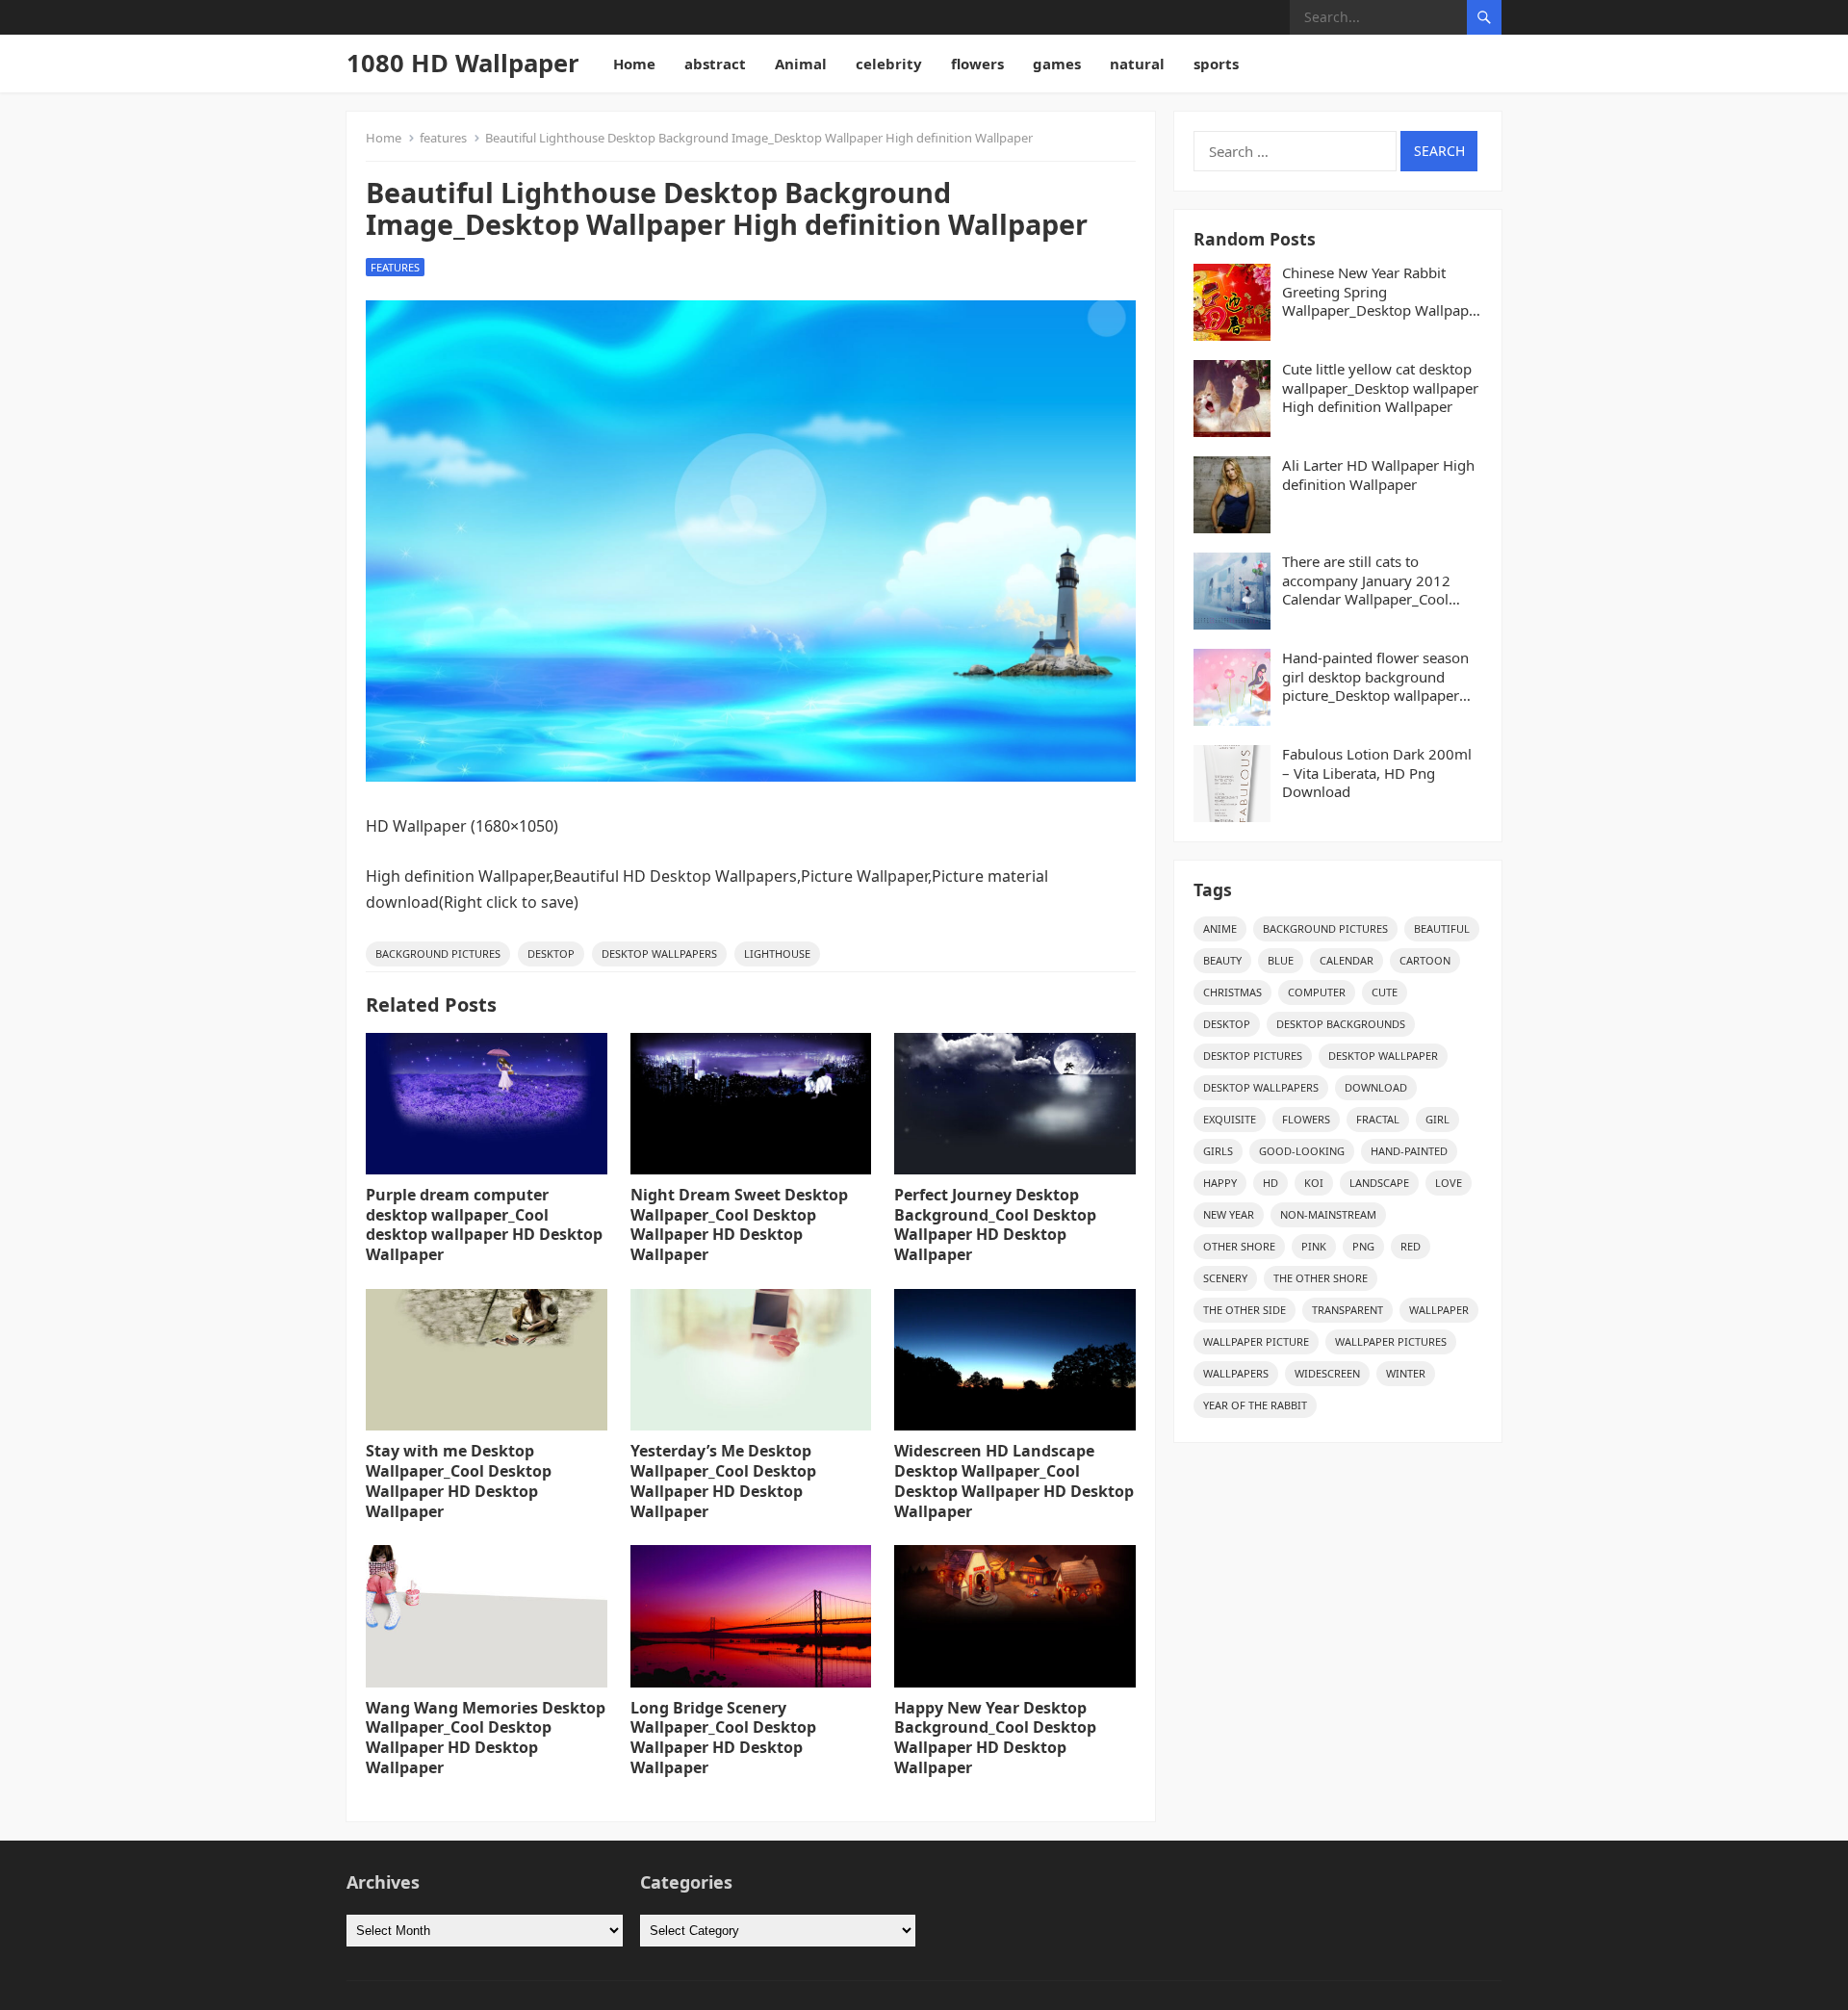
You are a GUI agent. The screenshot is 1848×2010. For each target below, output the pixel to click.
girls (1218, 1151)
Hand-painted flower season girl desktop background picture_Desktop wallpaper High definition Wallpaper (1375, 677)
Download (1376, 1087)
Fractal (1378, 1119)
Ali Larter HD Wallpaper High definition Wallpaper (1378, 475)
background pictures (438, 953)
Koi (1314, 1183)
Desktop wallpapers (659, 953)
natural (1137, 64)
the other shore (1321, 1278)
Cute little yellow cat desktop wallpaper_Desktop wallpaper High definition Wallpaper (1380, 388)
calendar (1347, 960)
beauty (1222, 960)
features (443, 138)
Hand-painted (1409, 1151)
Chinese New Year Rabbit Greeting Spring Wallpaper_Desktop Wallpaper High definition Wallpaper (1382, 292)
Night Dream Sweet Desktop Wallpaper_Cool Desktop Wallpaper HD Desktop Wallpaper (739, 1224)
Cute (1385, 992)
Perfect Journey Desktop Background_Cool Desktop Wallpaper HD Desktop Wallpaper (995, 1224)
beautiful (1442, 928)
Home (634, 64)
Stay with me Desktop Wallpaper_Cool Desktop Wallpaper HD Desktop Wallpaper (459, 1481)
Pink (1314, 1246)
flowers (977, 64)
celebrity (889, 64)
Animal (801, 64)
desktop (551, 953)
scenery (1225, 1278)
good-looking (1302, 1151)
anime (1220, 928)
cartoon (1425, 960)
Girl (1437, 1119)
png (1363, 1246)
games (1057, 64)
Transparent (1347, 1310)
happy (1220, 1183)
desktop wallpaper (1383, 1056)
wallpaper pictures (1391, 1341)
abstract (715, 64)
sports (1216, 64)
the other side (1245, 1310)
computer (1317, 992)
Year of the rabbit (1255, 1405)
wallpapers (1236, 1373)
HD (1270, 1183)
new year (1229, 1214)
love (1449, 1183)
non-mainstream (1328, 1214)
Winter (1406, 1373)
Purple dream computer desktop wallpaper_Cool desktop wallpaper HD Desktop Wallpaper (484, 1224)
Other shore (1239, 1246)
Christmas (1232, 992)
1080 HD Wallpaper (463, 63)
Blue (1281, 960)
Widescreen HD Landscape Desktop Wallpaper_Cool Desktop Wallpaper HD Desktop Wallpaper (1014, 1481)
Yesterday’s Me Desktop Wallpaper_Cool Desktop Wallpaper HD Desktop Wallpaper (723, 1481)
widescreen (1327, 1373)
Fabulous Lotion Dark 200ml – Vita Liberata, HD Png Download (1377, 773)
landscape (1379, 1183)
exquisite (1230, 1119)
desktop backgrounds (1341, 1024)
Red (1411, 1246)
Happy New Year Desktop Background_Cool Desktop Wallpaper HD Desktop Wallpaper (995, 1738)
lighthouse (777, 953)
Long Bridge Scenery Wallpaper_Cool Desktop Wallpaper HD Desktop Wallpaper (723, 1738)
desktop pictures (1253, 1056)
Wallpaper (1439, 1310)
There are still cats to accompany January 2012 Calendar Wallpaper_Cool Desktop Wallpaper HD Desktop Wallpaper (1366, 581)
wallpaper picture (1256, 1341)
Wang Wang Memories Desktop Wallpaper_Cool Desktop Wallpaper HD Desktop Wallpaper (486, 1738)
